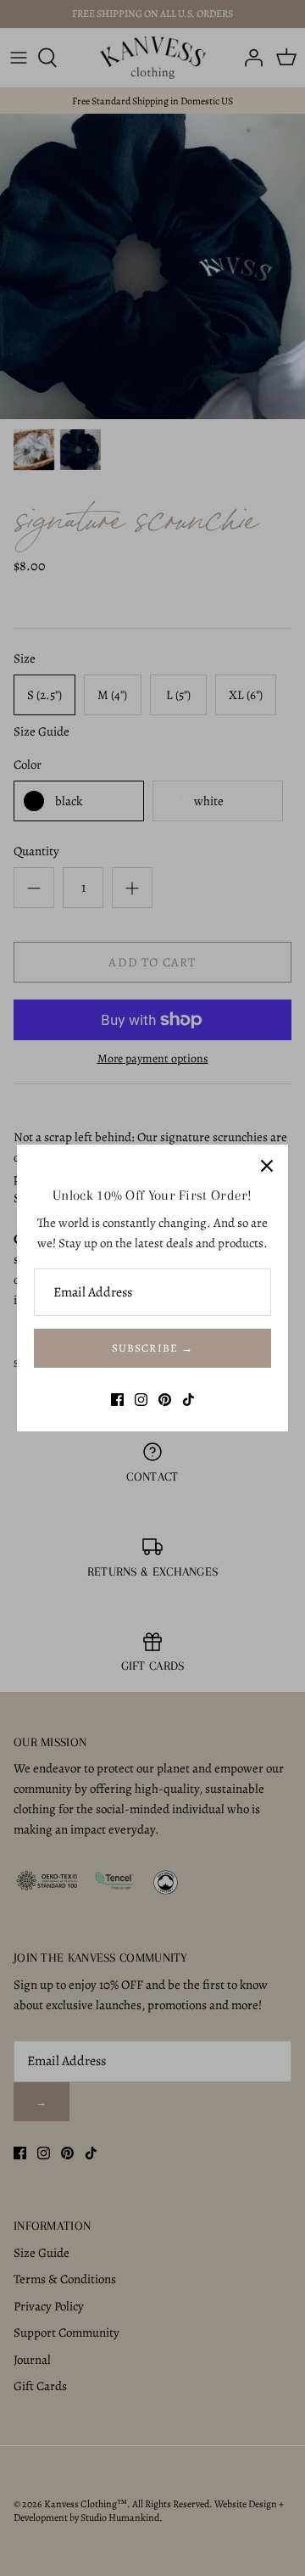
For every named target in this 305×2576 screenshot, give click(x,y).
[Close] (267, 1166)
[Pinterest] (165, 1400)
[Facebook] (117, 1400)
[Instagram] (141, 1400)
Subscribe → (152, 1348)
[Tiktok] (189, 1400)
